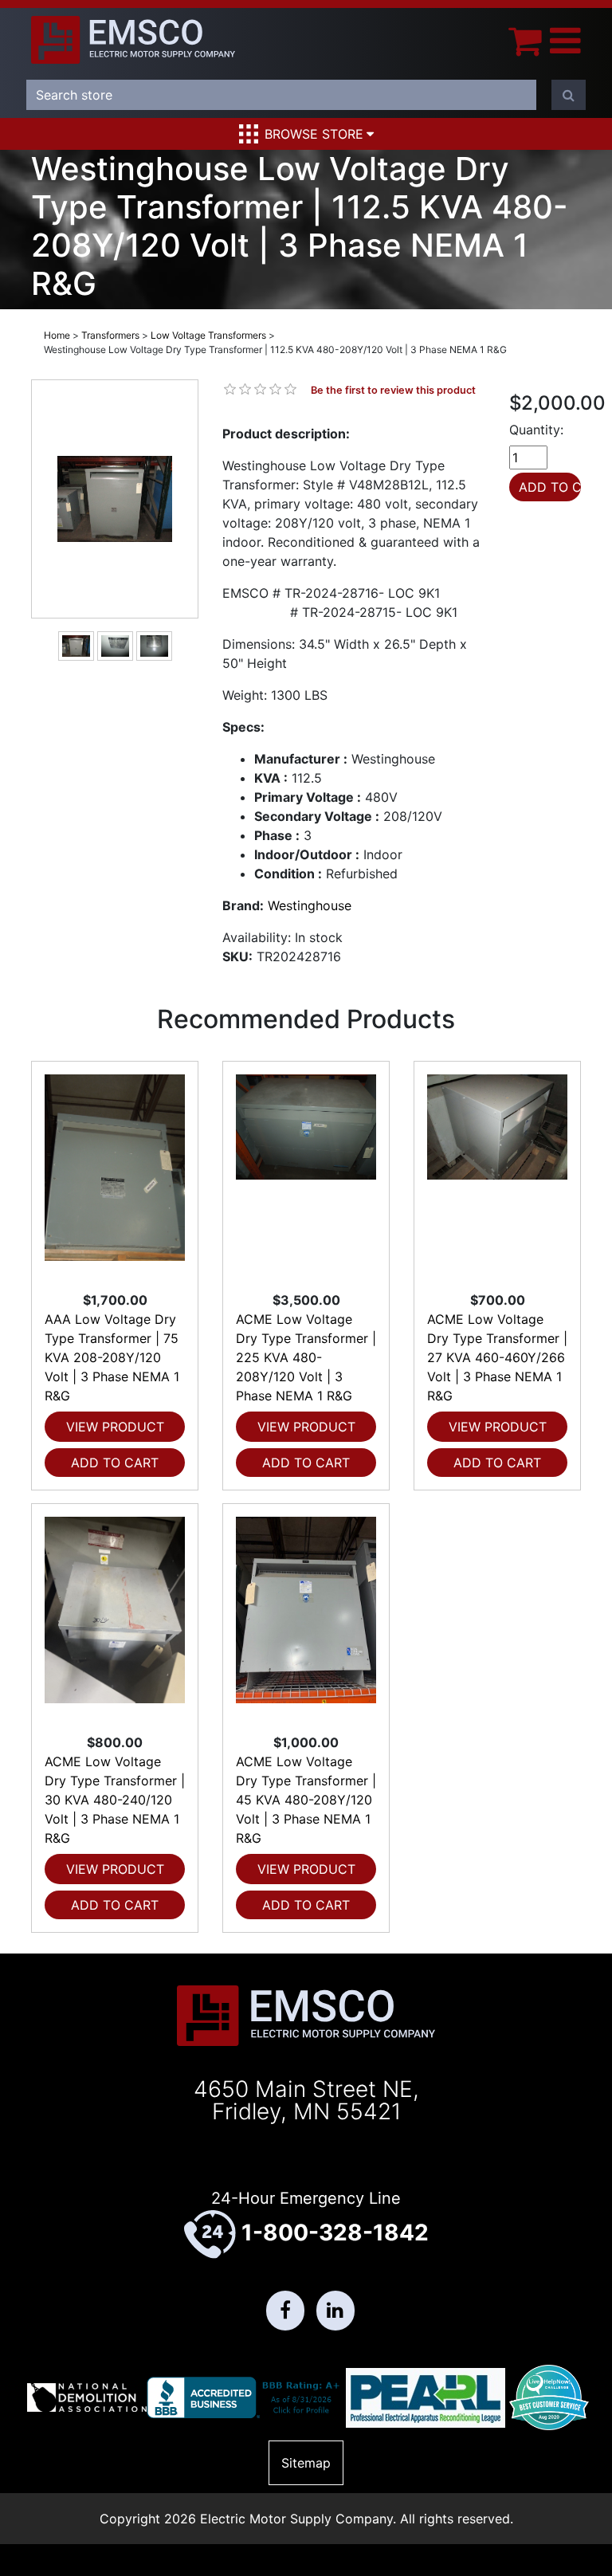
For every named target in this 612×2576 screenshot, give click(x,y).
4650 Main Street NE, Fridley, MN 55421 (306, 2100)
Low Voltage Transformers (208, 335)
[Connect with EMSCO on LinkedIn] (335, 2311)
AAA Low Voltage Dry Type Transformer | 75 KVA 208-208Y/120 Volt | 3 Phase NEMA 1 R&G (112, 1357)
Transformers (110, 335)
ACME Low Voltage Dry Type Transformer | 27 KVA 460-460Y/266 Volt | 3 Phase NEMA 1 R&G (497, 1357)
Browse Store (314, 134)
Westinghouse (310, 905)
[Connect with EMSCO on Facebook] (285, 2311)
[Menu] (565, 40)
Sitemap (306, 2463)
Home (57, 335)
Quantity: (536, 430)
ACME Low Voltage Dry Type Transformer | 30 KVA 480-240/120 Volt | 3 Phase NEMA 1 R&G (115, 1800)
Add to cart (115, 1463)
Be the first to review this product (393, 390)
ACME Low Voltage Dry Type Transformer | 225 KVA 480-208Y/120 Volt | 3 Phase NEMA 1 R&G (306, 1357)
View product (115, 1427)
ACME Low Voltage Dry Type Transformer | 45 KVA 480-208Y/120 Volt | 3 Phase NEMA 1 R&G (306, 1800)
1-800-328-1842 (335, 2232)
